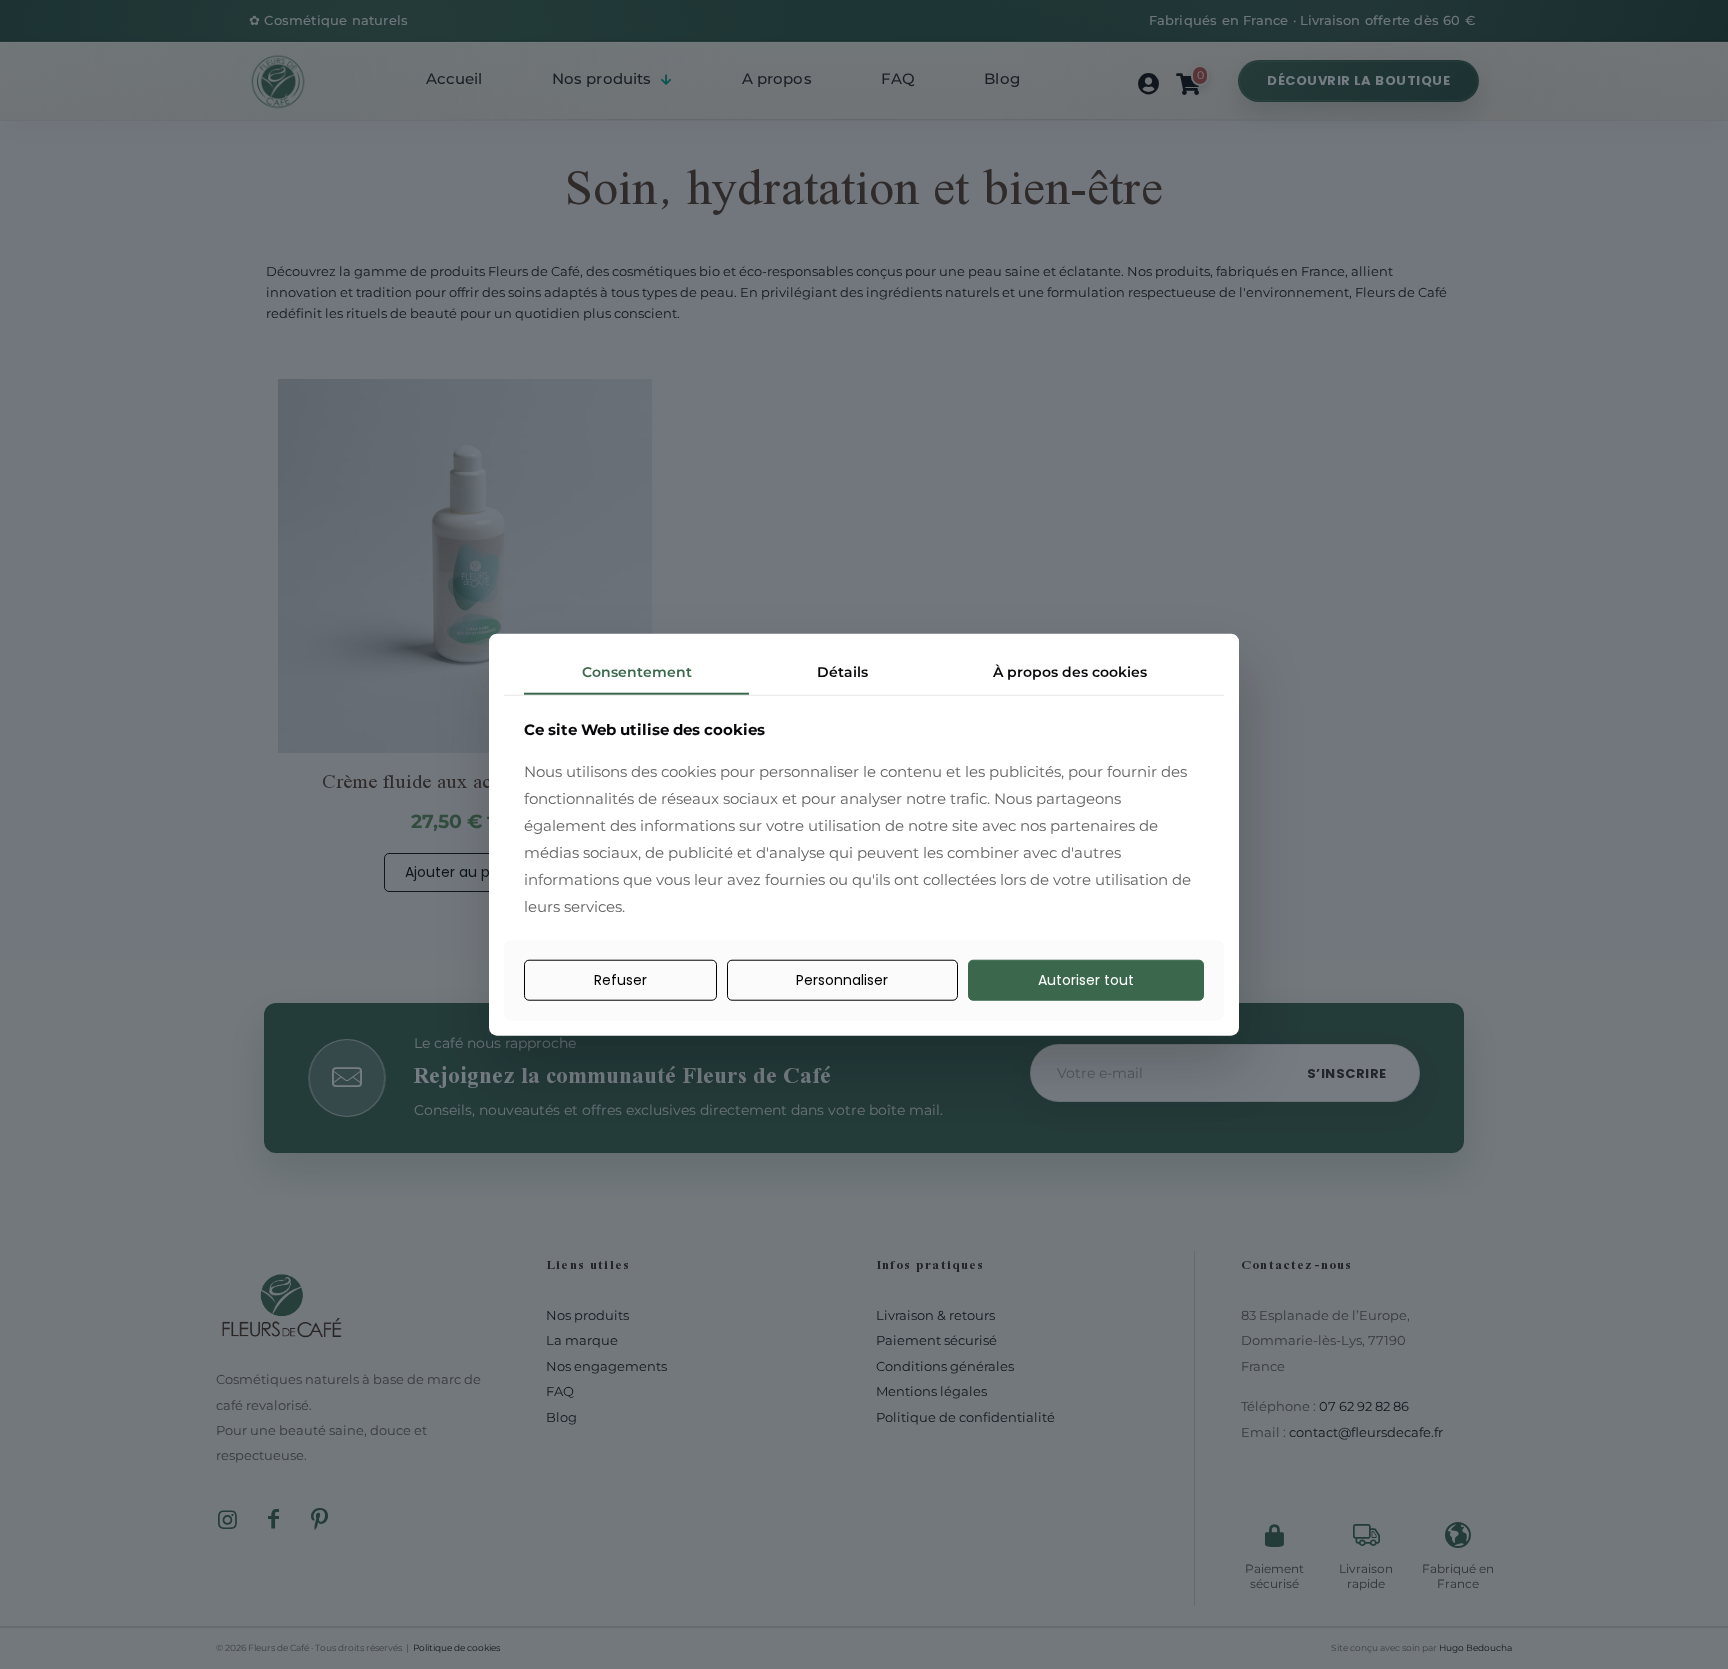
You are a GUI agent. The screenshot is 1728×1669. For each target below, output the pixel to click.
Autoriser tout (1086, 980)
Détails (842, 671)
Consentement (637, 671)
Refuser (620, 980)
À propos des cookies (1070, 671)
